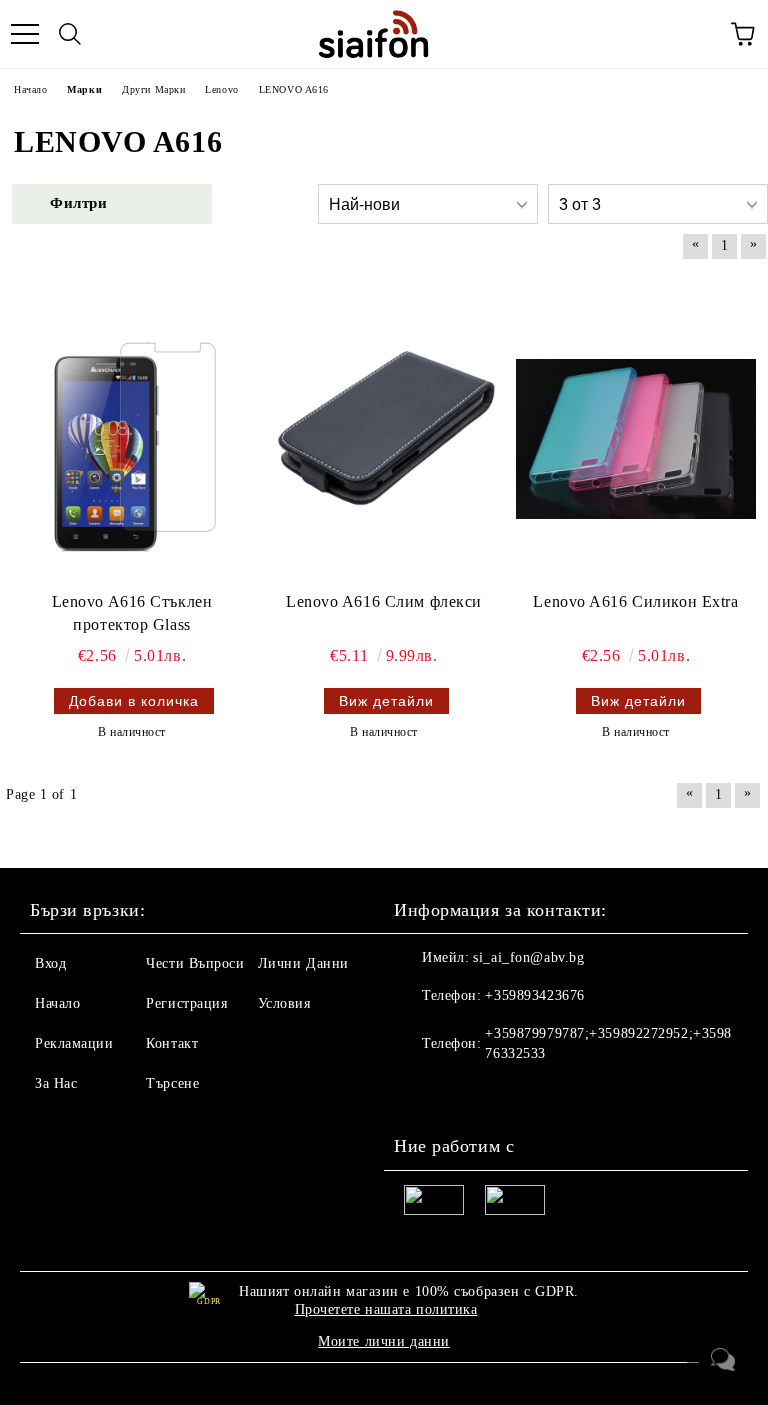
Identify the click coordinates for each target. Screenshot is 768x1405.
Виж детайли (386, 701)
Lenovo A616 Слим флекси (384, 601)
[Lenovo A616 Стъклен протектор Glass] (132, 439)
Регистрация (186, 1003)
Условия (284, 1003)
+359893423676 (534, 995)
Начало (57, 1003)
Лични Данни (303, 963)
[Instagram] (464, 1094)
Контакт (172, 1043)
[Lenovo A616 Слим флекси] (384, 439)
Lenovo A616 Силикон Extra (635, 601)
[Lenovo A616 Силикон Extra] (636, 439)
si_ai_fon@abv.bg (528, 957)
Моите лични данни (384, 1341)
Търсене (172, 1083)
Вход (50, 963)
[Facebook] (420, 1094)
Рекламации (74, 1043)
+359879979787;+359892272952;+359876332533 (608, 1043)
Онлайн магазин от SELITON (384, 1386)
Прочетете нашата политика (386, 1309)
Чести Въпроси (195, 963)
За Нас (56, 1083)
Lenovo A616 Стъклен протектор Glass (132, 613)
